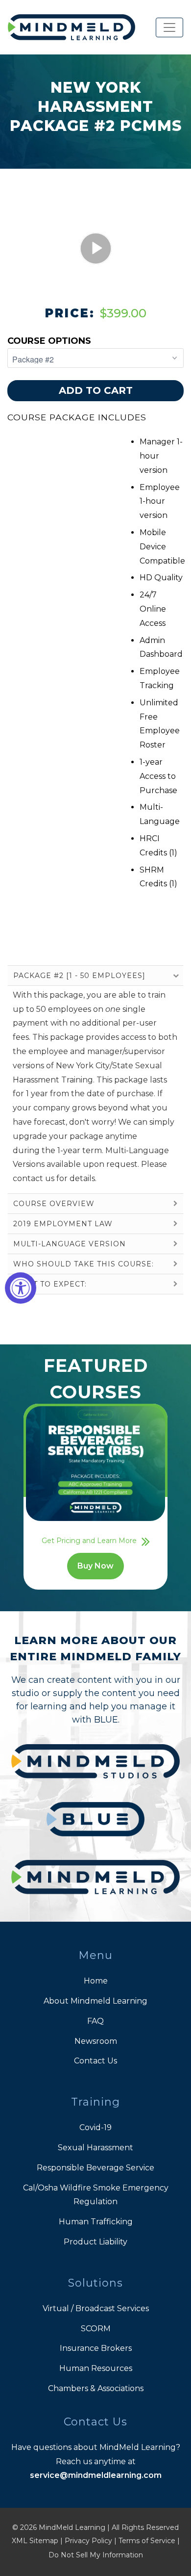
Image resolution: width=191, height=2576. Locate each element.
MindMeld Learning (72, 2527)
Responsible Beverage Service (95, 2168)
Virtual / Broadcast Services (96, 2308)
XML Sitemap (35, 2541)
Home (96, 1981)
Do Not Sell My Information (96, 2555)
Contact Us (95, 2061)
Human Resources (96, 2368)
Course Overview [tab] (54, 1204)
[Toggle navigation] (169, 27)
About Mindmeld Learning (95, 2001)
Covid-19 (95, 2127)
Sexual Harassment (95, 2148)
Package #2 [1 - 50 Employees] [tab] (79, 976)
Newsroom (96, 2041)
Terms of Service (147, 2541)
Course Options (49, 341)
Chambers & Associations (96, 2388)
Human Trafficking (96, 2222)
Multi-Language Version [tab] (70, 1244)
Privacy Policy (88, 2541)
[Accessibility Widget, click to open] (21, 1288)
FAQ (95, 2021)
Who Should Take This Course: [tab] (84, 1264)
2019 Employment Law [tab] (63, 1224)
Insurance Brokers (96, 2348)
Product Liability (95, 2242)
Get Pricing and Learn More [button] (89, 1541)
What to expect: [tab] (50, 1284)
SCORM (96, 2329)
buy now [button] (95, 1566)
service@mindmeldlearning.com (96, 2475)
